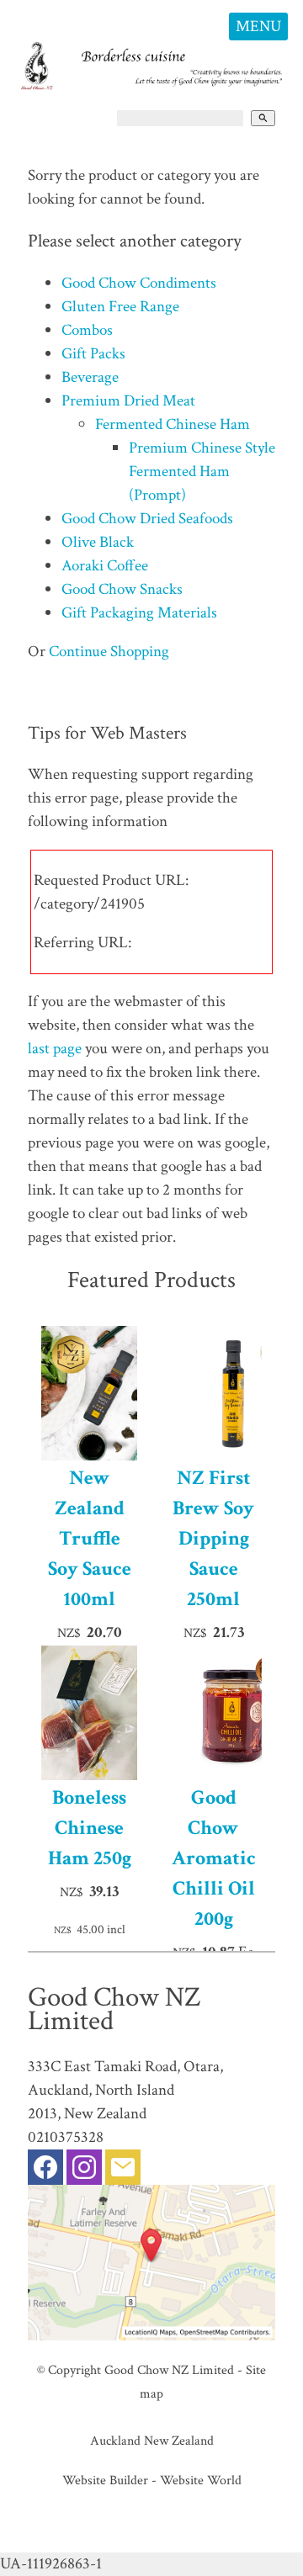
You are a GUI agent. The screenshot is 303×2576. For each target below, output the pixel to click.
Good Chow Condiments (139, 283)
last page (55, 1049)
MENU (258, 27)
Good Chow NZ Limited (169, 2370)
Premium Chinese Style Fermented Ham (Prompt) (202, 472)
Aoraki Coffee (105, 566)
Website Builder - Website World (152, 2480)
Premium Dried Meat (128, 401)
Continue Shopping (109, 652)
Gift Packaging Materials (139, 613)
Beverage (90, 377)
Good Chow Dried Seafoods (147, 519)
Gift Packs (93, 354)
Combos (87, 330)
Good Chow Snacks (122, 589)
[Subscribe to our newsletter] (123, 2171)
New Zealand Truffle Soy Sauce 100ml (90, 1538)
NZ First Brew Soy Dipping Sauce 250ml (213, 1538)
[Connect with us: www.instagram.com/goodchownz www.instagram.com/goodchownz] (84, 2171)
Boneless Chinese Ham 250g (90, 1828)
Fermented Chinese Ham (173, 424)
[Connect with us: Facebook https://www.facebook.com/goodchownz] (45, 2171)
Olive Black (98, 542)
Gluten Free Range (120, 307)
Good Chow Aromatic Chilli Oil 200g (214, 1858)
